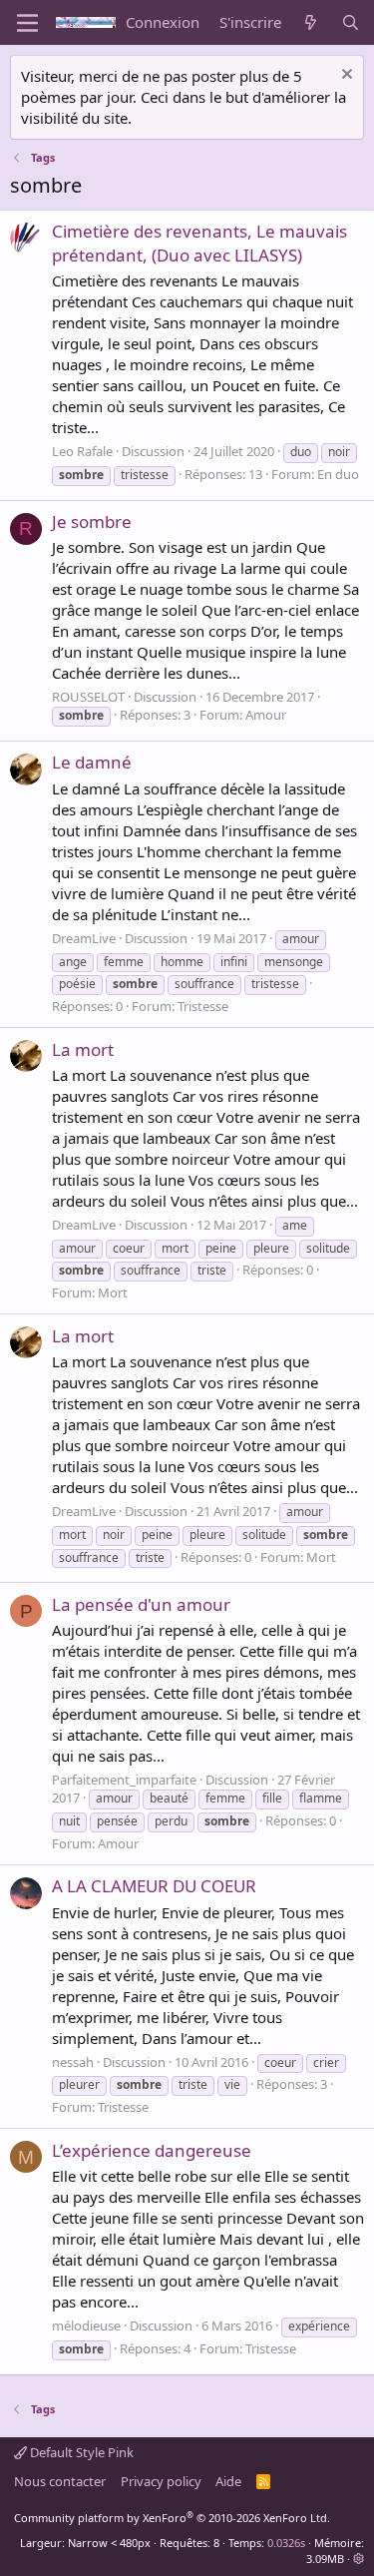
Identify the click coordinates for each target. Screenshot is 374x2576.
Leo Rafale (82, 451)
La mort (83, 1049)
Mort (113, 1292)
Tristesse (203, 1006)
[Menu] (27, 23)
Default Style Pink (80, 2452)
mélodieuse (86, 2325)
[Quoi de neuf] (311, 22)
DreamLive (84, 938)
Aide (228, 2481)
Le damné (92, 762)
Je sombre (92, 521)
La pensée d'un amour (141, 1604)
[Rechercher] (351, 22)
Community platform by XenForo (172, 2518)
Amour (266, 715)
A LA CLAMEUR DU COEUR (154, 1886)
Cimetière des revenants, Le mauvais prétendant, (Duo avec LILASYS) (199, 243)
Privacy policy (161, 2481)
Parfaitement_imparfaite (124, 1780)
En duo (338, 474)
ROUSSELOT (88, 697)
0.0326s (286, 2543)
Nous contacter (60, 2481)
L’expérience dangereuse (152, 2150)
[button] (359, 2559)
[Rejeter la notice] (345, 76)
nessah (73, 2062)
